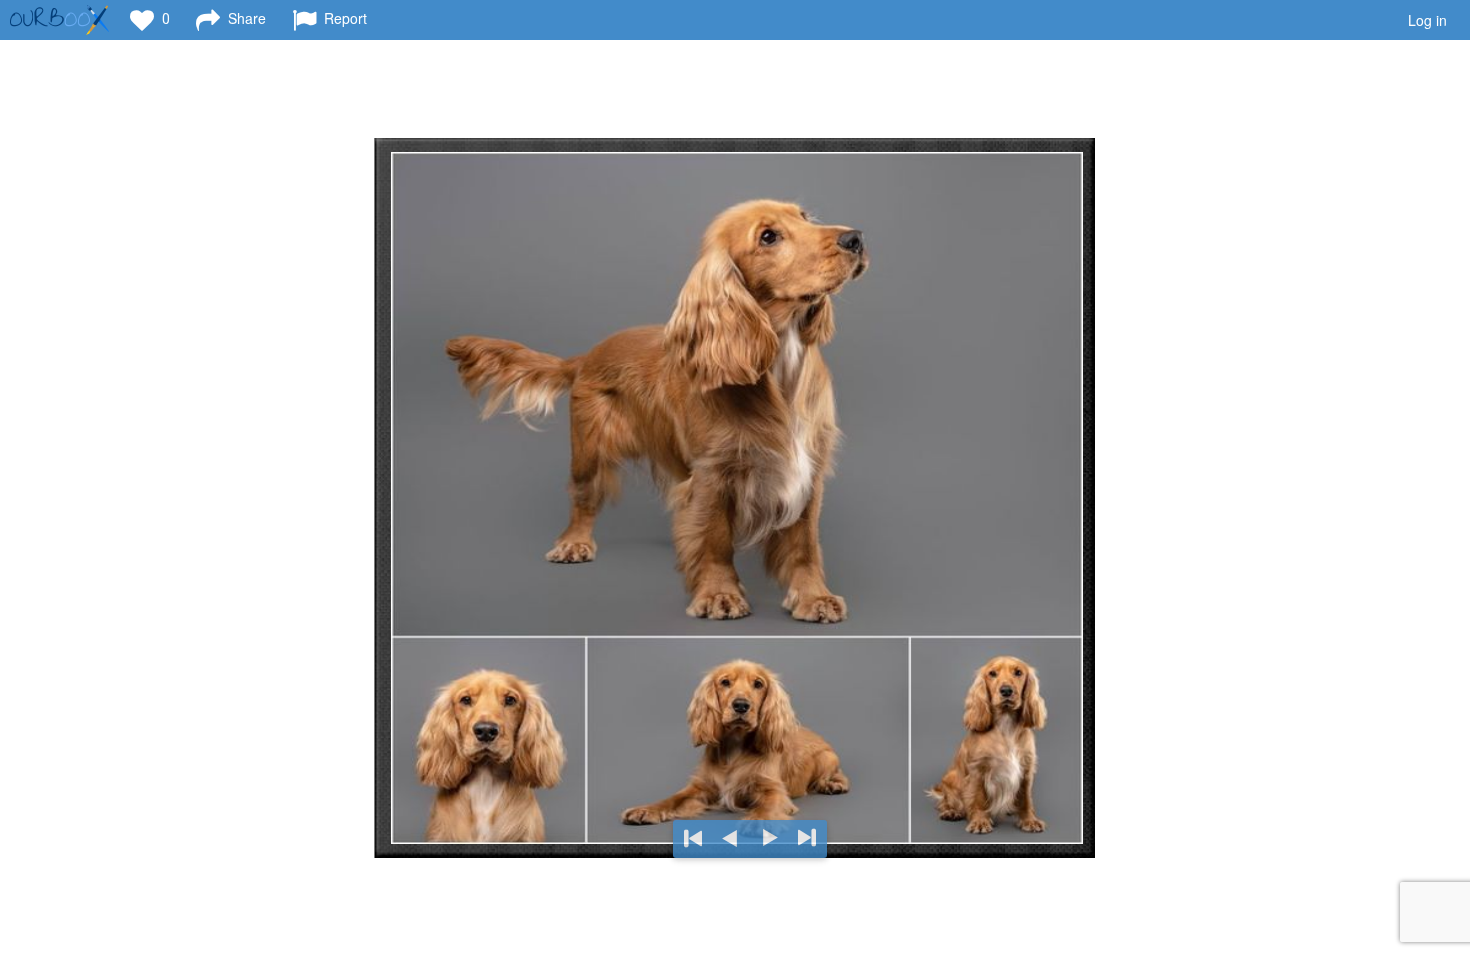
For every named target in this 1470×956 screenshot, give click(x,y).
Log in (1427, 20)
